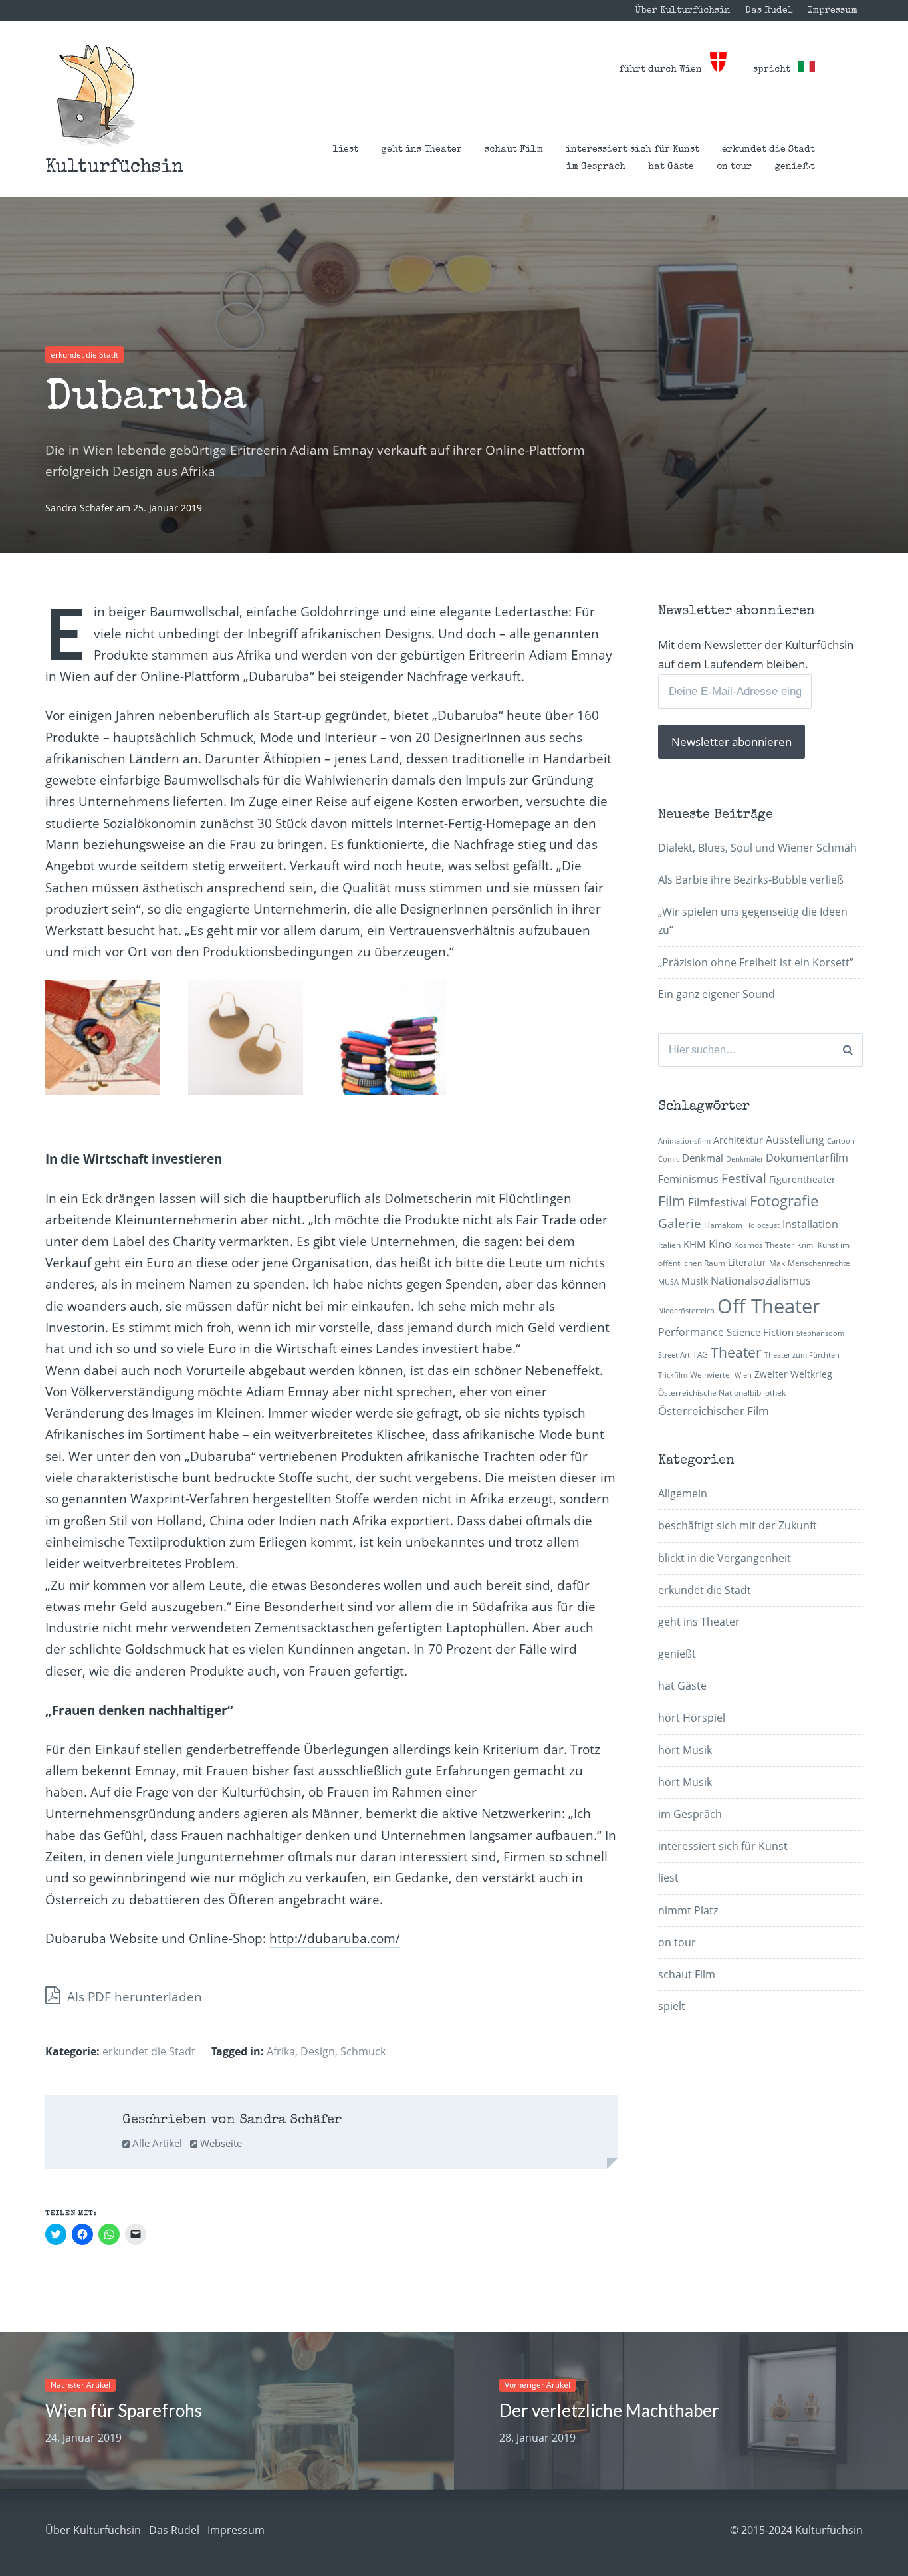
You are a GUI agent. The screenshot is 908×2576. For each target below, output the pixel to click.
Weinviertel (711, 1375)
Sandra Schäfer (81, 508)
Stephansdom (820, 1333)
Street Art (674, 1355)
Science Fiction (760, 1332)
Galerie (680, 1223)
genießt (795, 167)
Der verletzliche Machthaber (609, 2410)
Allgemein (683, 1493)
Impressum (833, 11)
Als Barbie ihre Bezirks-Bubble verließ (751, 880)
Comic (669, 1159)
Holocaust (762, 1225)
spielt (672, 2006)
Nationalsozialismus (761, 1281)
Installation (810, 1224)
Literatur (747, 1262)
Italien (669, 1245)
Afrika (281, 2051)
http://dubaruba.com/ (335, 1938)
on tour (734, 167)
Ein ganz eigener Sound (717, 994)
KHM (695, 1244)
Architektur (738, 1140)
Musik (695, 1281)
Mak (777, 1263)
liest (346, 150)
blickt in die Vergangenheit (725, 1558)
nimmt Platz (688, 1910)
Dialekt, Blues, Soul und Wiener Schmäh (757, 848)
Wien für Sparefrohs (124, 2410)
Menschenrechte (819, 1263)
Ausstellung (795, 1140)
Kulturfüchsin (114, 168)
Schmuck (363, 2051)
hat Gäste (671, 167)
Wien (743, 1375)
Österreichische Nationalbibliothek (722, 1393)
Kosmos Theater (764, 1245)
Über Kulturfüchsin (683, 11)
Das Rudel (769, 11)
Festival (744, 1178)
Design (318, 2051)
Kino (720, 1244)
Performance (691, 1332)
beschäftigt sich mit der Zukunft (738, 1525)
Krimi (806, 1245)
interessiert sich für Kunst (632, 150)
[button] (96, 95)
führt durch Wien (664, 70)
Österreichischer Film (714, 1411)
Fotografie (784, 1201)
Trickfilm (673, 1375)
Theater (736, 1352)
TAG (700, 1355)
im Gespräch (596, 167)
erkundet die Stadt (768, 150)
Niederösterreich (686, 1311)
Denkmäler (744, 1159)
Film (672, 1201)
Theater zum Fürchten (802, 1355)
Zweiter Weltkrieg (793, 1374)
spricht (776, 70)
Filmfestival (718, 1202)
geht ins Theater (421, 150)
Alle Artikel (156, 2143)
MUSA (668, 1282)
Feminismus (688, 1179)
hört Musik (685, 1750)
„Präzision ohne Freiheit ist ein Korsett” (756, 962)
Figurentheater (802, 1179)
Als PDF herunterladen (133, 1997)
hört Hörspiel (692, 1718)
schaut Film (514, 150)
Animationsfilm (684, 1141)
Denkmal (703, 1158)
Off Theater (769, 1306)
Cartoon (841, 1141)
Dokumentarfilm (807, 1158)
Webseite (220, 2143)
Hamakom (723, 1225)
